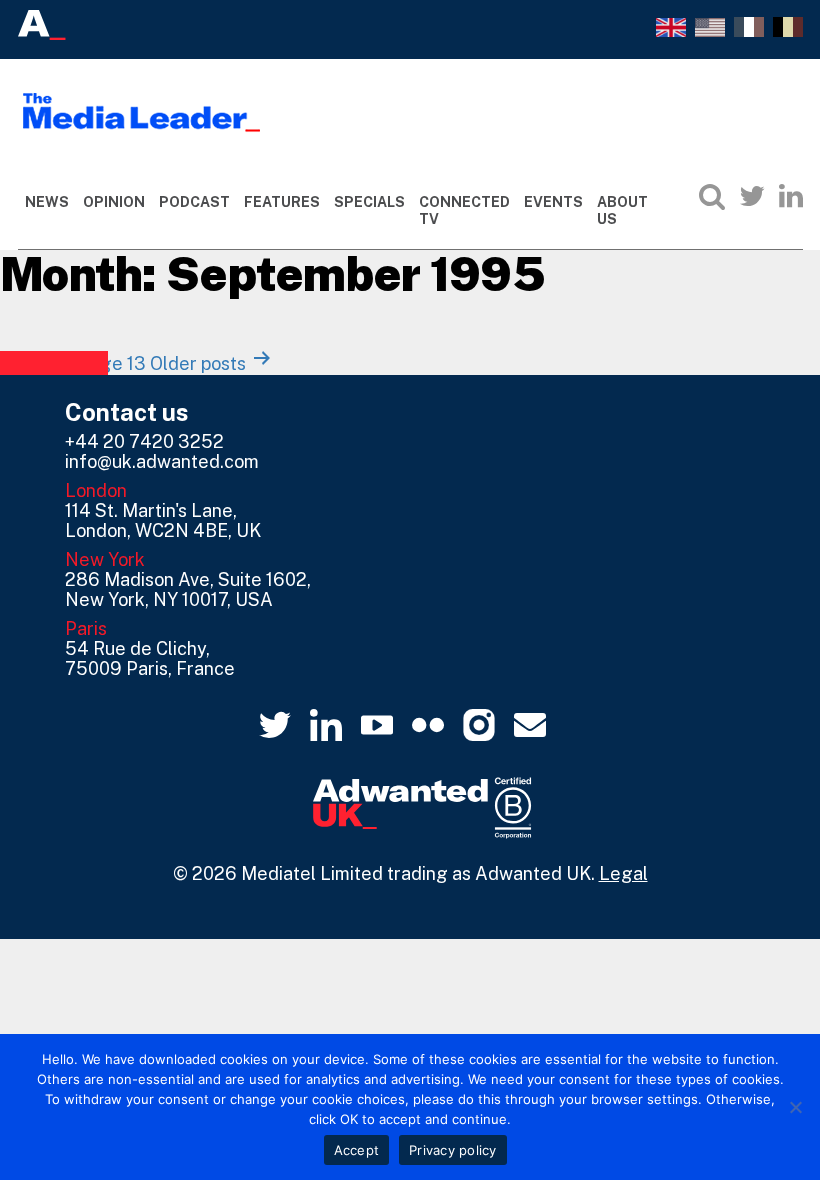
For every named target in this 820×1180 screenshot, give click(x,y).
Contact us (127, 412)
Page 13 (112, 363)
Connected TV (464, 210)
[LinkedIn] (791, 196)
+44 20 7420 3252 (144, 441)
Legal (623, 873)
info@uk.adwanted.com (162, 461)
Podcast (194, 202)
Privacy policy (453, 1150)
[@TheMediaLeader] (752, 196)
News (47, 202)
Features (282, 202)
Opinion (114, 202)
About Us (622, 210)
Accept (357, 1150)
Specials (369, 202)
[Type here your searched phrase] (712, 196)
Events (553, 202)
